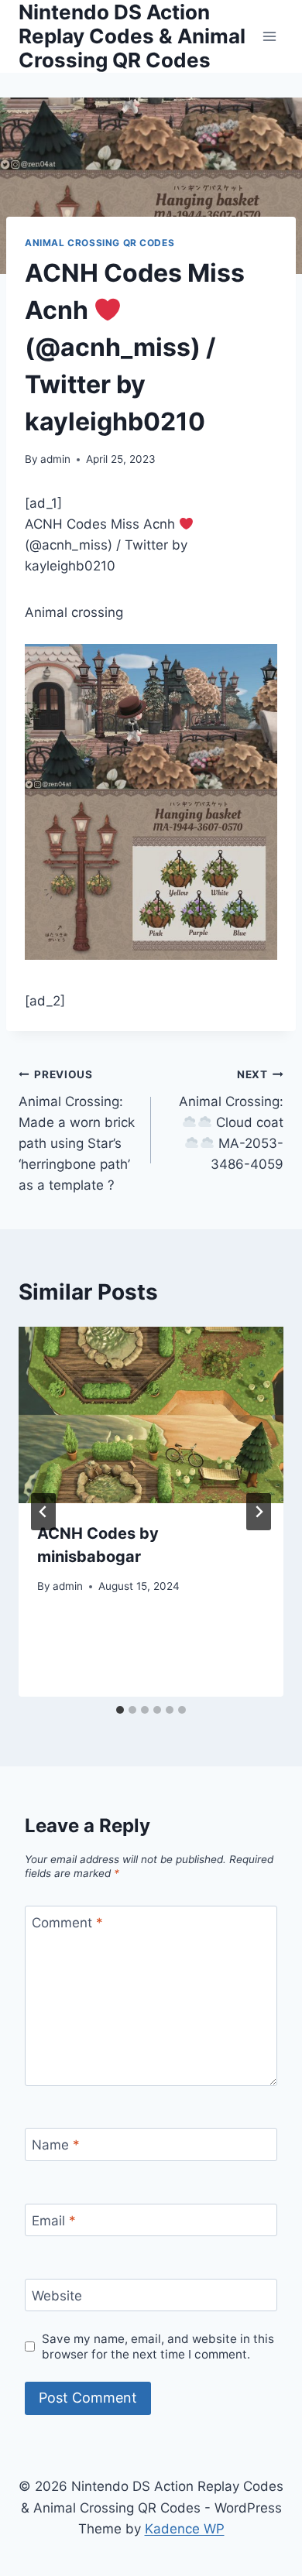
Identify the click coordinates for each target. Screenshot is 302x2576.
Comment (67, 1923)
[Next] (259, 1512)
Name (56, 2145)
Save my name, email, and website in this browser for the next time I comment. (158, 2346)
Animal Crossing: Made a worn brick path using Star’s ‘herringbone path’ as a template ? (77, 1130)
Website (57, 2296)
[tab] (120, 1710)
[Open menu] (269, 36)
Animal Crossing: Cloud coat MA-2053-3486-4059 (231, 1120)
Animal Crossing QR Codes (100, 243)
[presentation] (151, 1415)
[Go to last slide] (43, 1512)
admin (55, 459)
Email (54, 2221)
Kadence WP (185, 2529)
